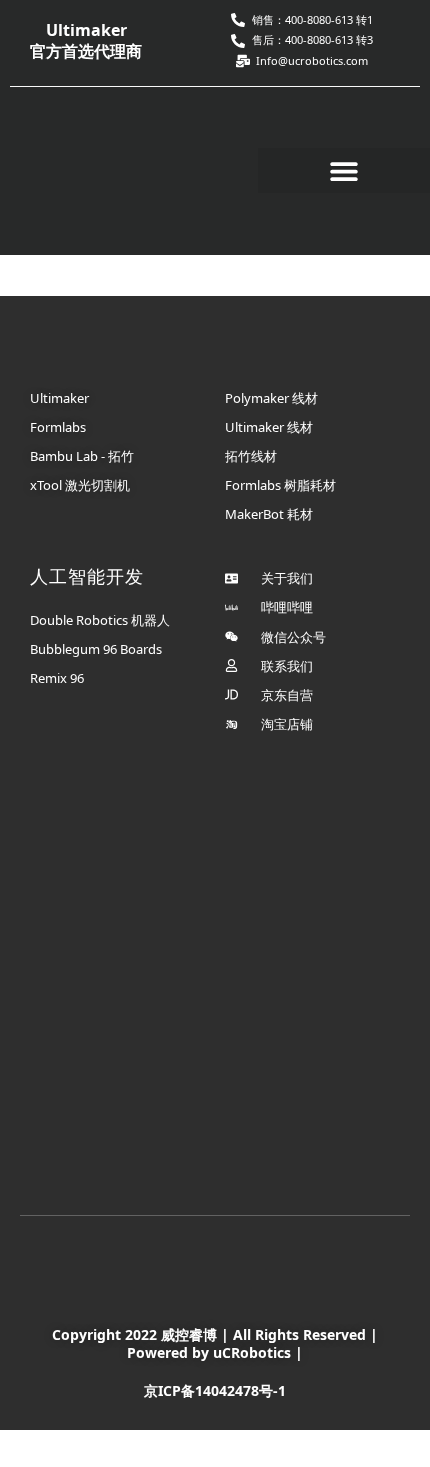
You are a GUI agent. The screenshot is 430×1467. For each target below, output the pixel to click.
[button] (344, 170)
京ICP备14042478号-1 (215, 1390)
